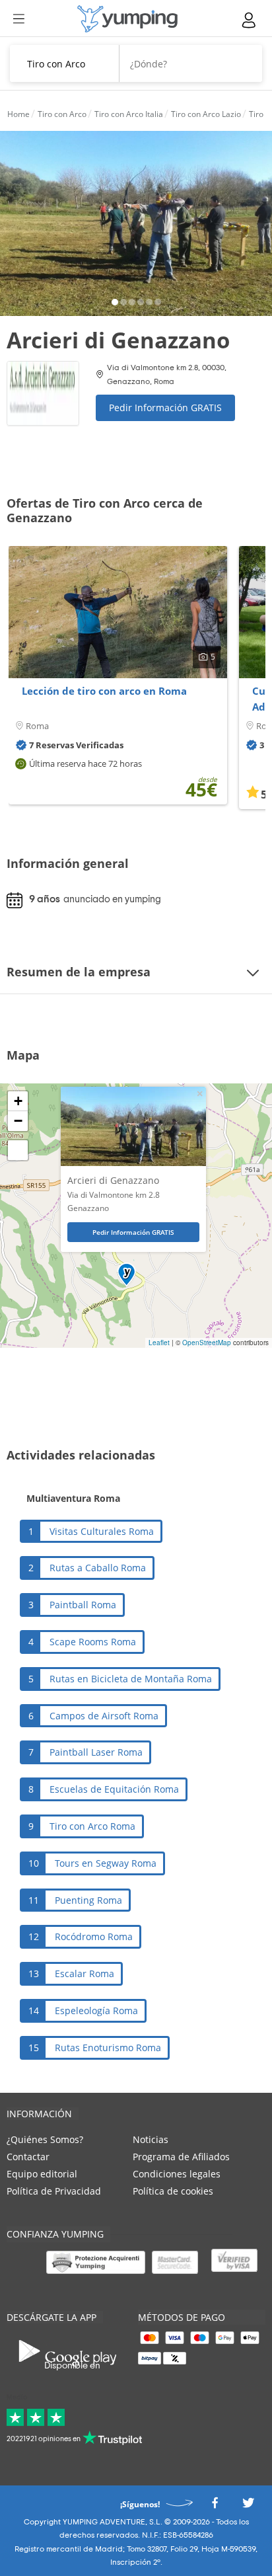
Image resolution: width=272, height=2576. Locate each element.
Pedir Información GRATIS (165, 408)
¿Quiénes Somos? (45, 2139)
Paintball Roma (83, 1605)
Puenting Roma (88, 1900)
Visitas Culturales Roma (102, 1531)
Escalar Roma (85, 1973)
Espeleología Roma (96, 2010)
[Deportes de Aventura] (127, 19)
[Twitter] (248, 2506)
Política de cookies (173, 2191)
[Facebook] (215, 2506)
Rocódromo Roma (94, 1936)
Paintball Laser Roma (96, 1752)
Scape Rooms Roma (93, 1642)
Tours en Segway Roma (106, 1863)
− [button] (18, 1121)
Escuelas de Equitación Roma (114, 1789)
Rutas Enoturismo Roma (108, 2048)
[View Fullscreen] (18, 1150)
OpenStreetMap (207, 1343)
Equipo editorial (42, 2174)
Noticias (151, 2139)
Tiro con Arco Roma (92, 1826)
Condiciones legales (177, 2174)
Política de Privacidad (54, 2191)
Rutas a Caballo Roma (98, 1568)
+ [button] (18, 1101)
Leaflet (159, 1343)
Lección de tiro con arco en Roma (104, 691)
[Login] (250, 20)
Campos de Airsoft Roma (104, 1716)
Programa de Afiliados (181, 2157)
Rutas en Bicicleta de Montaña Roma (131, 1679)
